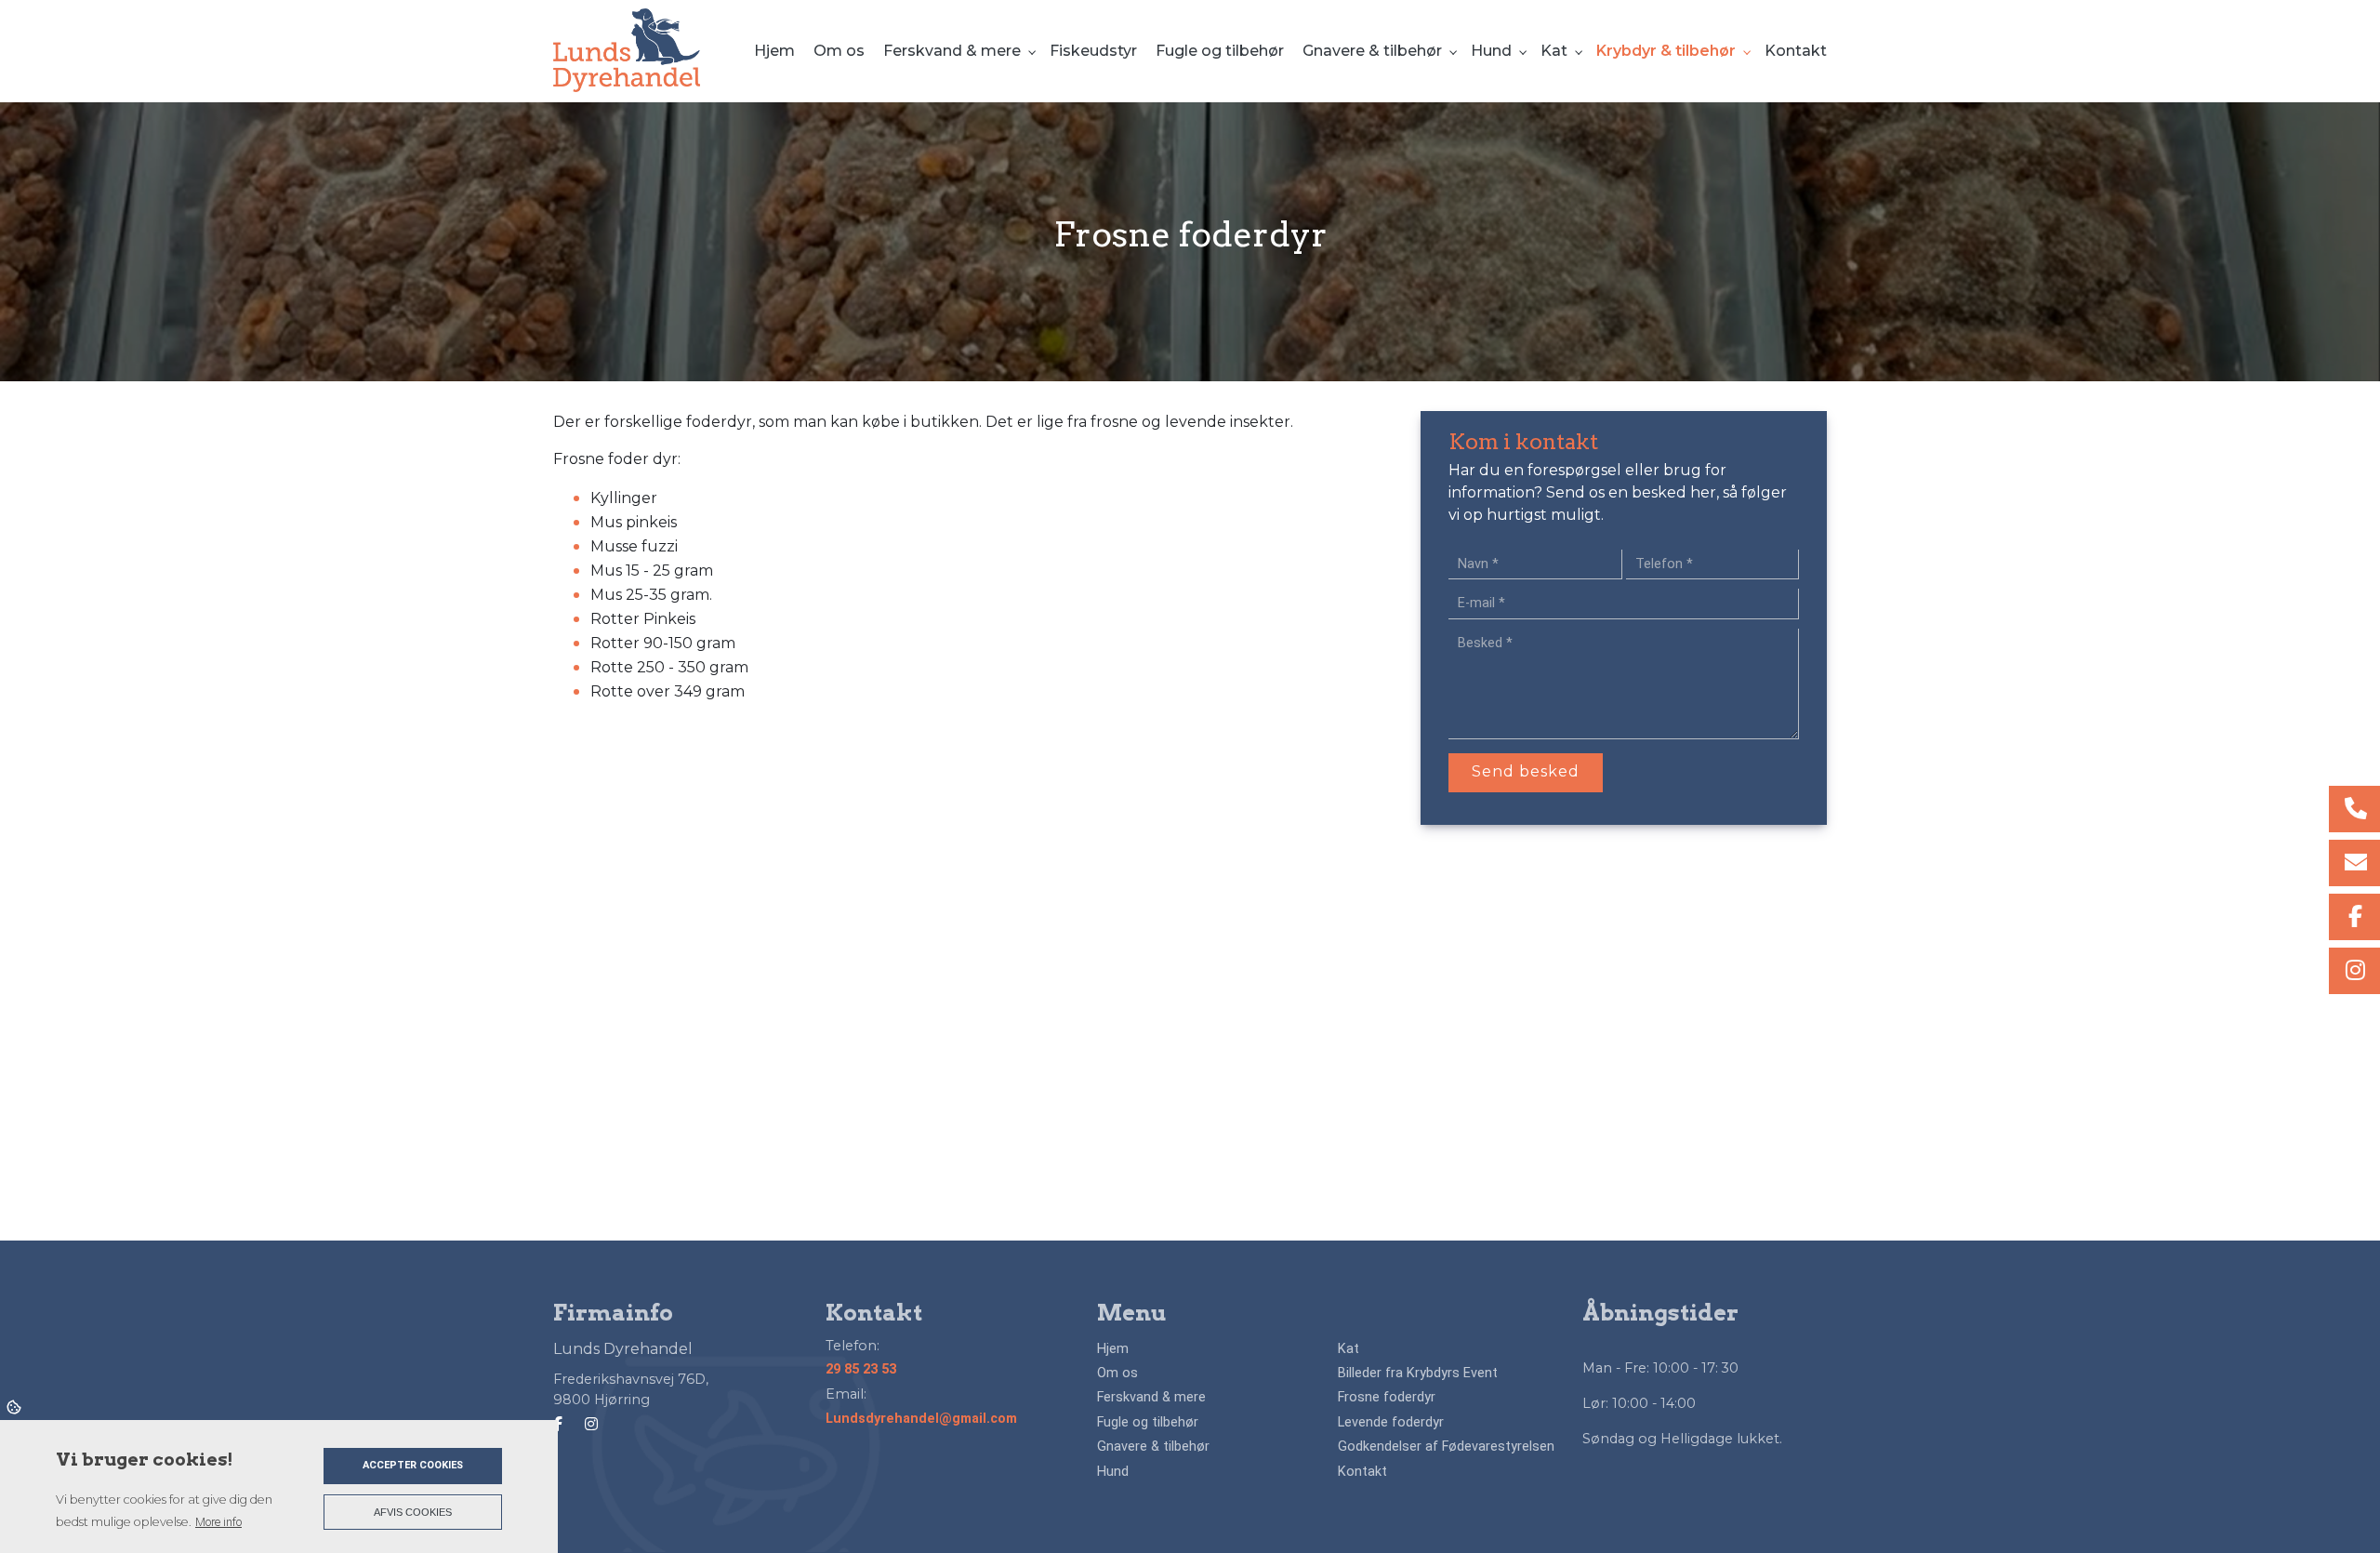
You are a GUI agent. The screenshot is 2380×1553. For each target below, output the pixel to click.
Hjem (1113, 1349)
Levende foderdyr (1391, 1423)
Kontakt (1362, 1472)
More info (218, 1522)
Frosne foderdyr (1387, 1398)
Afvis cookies (413, 1512)
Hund (1113, 1472)
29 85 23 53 (861, 1369)
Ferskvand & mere (1151, 1398)
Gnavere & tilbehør (1153, 1447)
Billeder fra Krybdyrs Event (1418, 1374)
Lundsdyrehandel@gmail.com (921, 1419)
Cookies (15, 1406)
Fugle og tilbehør (1148, 1423)
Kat (1349, 1349)
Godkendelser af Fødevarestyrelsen (1446, 1447)
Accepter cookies (413, 1465)
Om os (1117, 1374)
